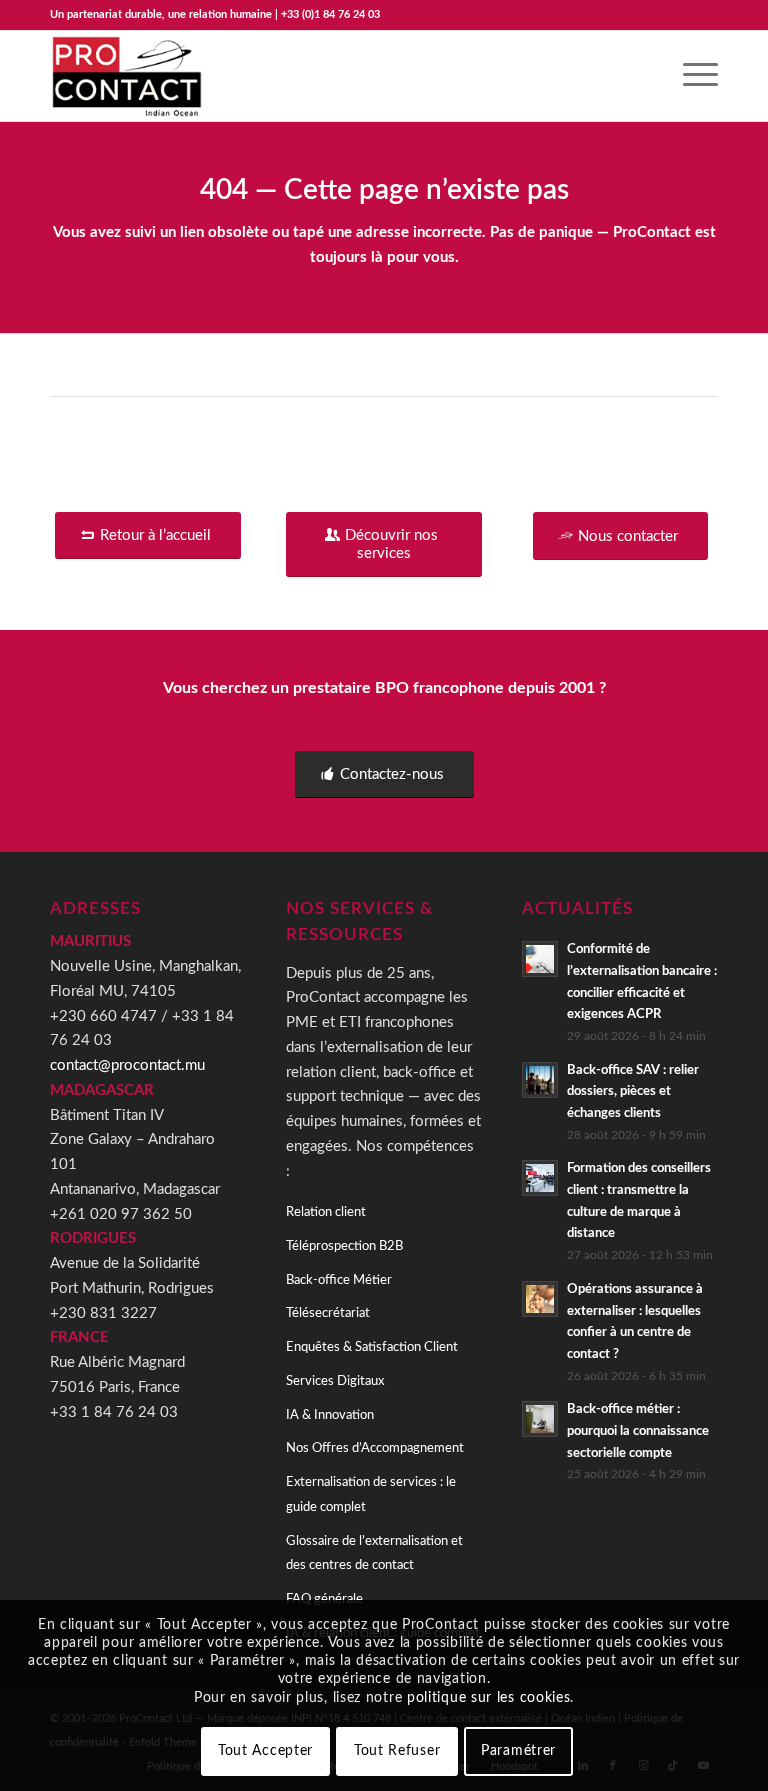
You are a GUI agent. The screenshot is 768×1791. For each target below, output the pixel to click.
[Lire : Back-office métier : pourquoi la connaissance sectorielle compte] (540, 1419)
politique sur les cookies (489, 1698)
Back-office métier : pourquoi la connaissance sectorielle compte (638, 1430)
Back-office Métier (339, 1280)
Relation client (326, 1212)
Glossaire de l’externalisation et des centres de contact (374, 1554)
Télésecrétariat (328, 1313)
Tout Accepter (265, 1751)
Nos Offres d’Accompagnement (375, 1448)
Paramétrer (518, 1751)
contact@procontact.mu (127, 1065)
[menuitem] (690, 76)
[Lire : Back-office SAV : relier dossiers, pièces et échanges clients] (540, 1080)
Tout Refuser (397, 1751)
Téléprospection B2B (344, 1246)
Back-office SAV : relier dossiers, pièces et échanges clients (633, 1091)
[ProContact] (128, 76)
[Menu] (690, 76)
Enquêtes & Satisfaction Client (372, 1347)
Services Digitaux (335, 1381)
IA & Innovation (330, 1415)
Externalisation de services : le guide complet (371, 1495)
